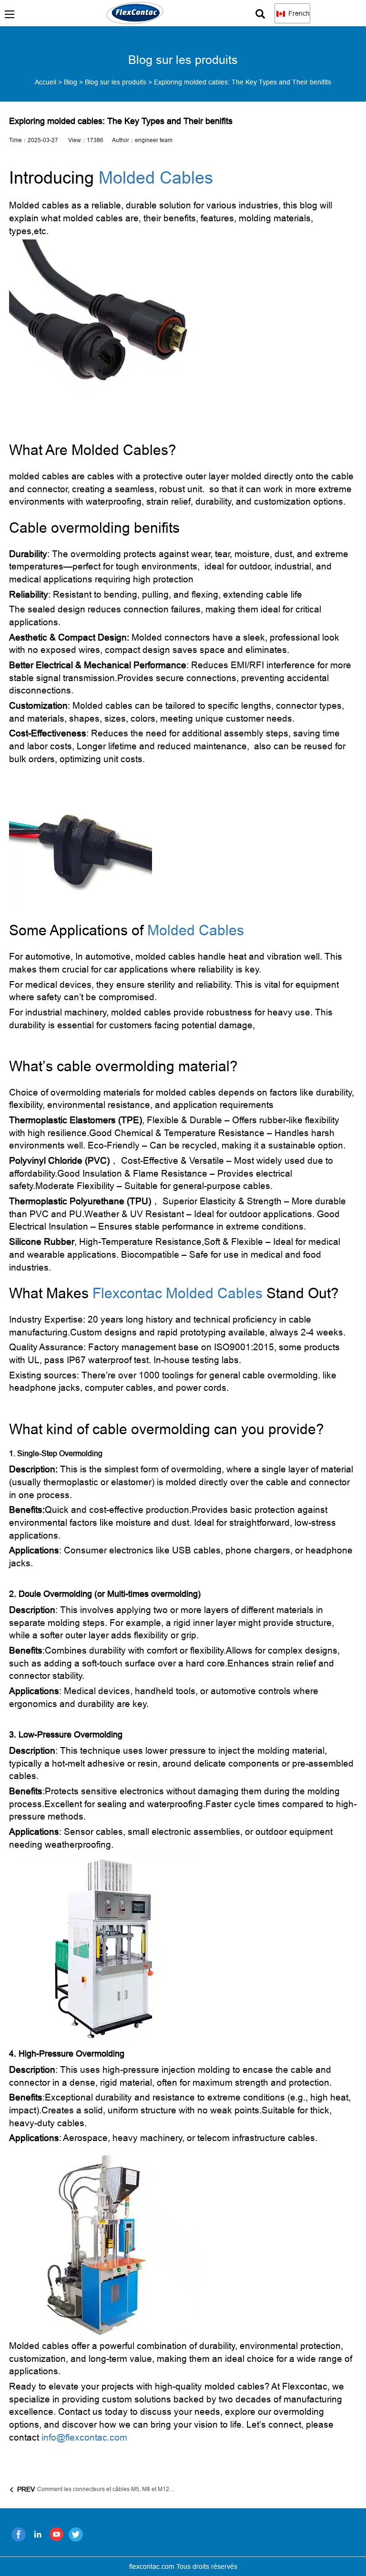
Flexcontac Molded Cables (178, 1293)
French (298, 13)
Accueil (46, 82)
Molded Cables (156, 178)
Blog (71, 82)
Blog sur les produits (116, 82)
